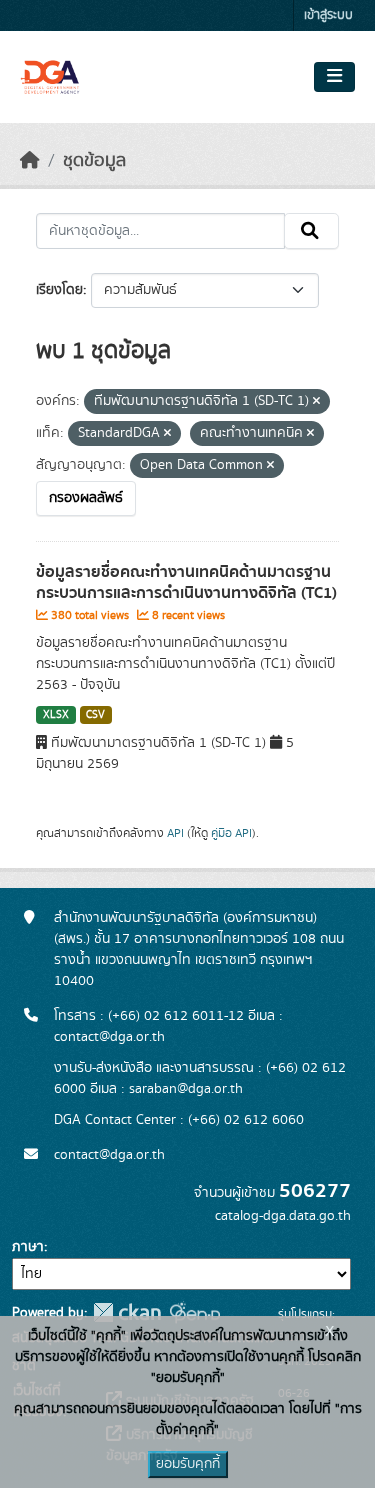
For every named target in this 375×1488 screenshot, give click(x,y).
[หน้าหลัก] (30, 161)
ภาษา (28, 1247)
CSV (95, 715)
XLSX (56, 715)
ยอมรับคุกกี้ (188, 1464)
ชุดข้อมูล (94, 161)
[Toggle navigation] (334, 77)
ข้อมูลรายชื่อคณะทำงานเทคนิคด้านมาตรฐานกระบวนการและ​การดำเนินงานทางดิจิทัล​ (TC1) (186, 582)
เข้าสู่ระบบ (328, 15)
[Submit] (311, 231)
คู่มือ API (231, 833)
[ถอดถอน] (316, 402)
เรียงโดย (59, 290)
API (175, 833)
